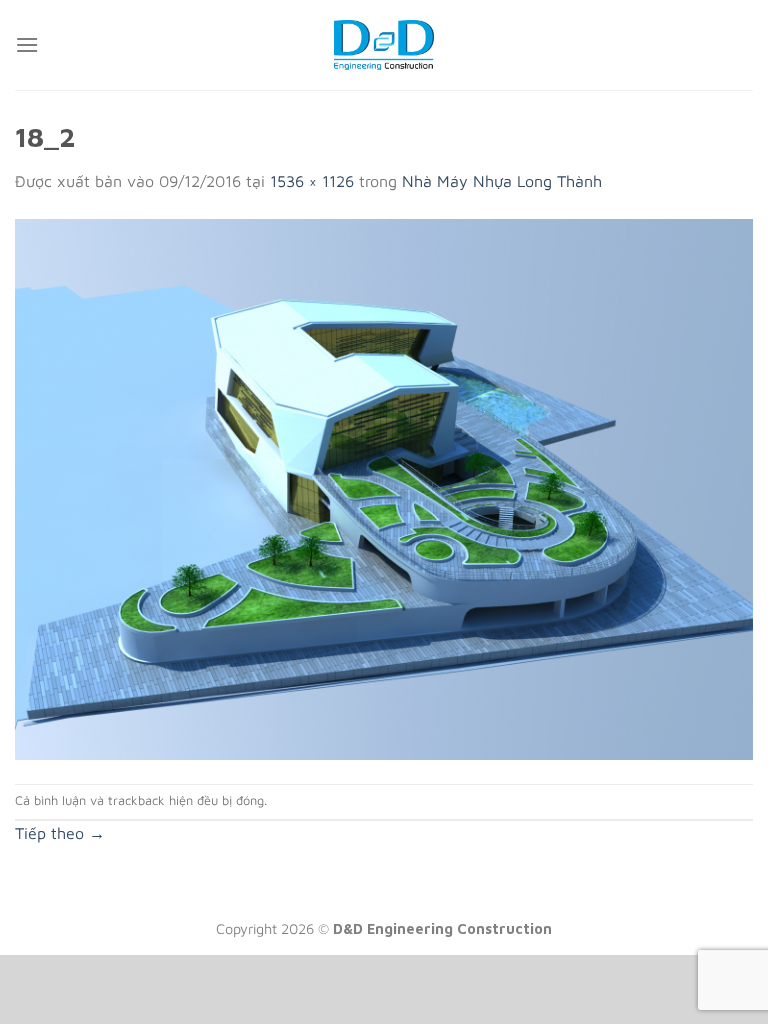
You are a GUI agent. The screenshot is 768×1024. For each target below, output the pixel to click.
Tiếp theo (60, 833)
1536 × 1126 (312, 181)
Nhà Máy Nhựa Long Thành (502, 181)
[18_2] (384, 487)
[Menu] (27, 44)
